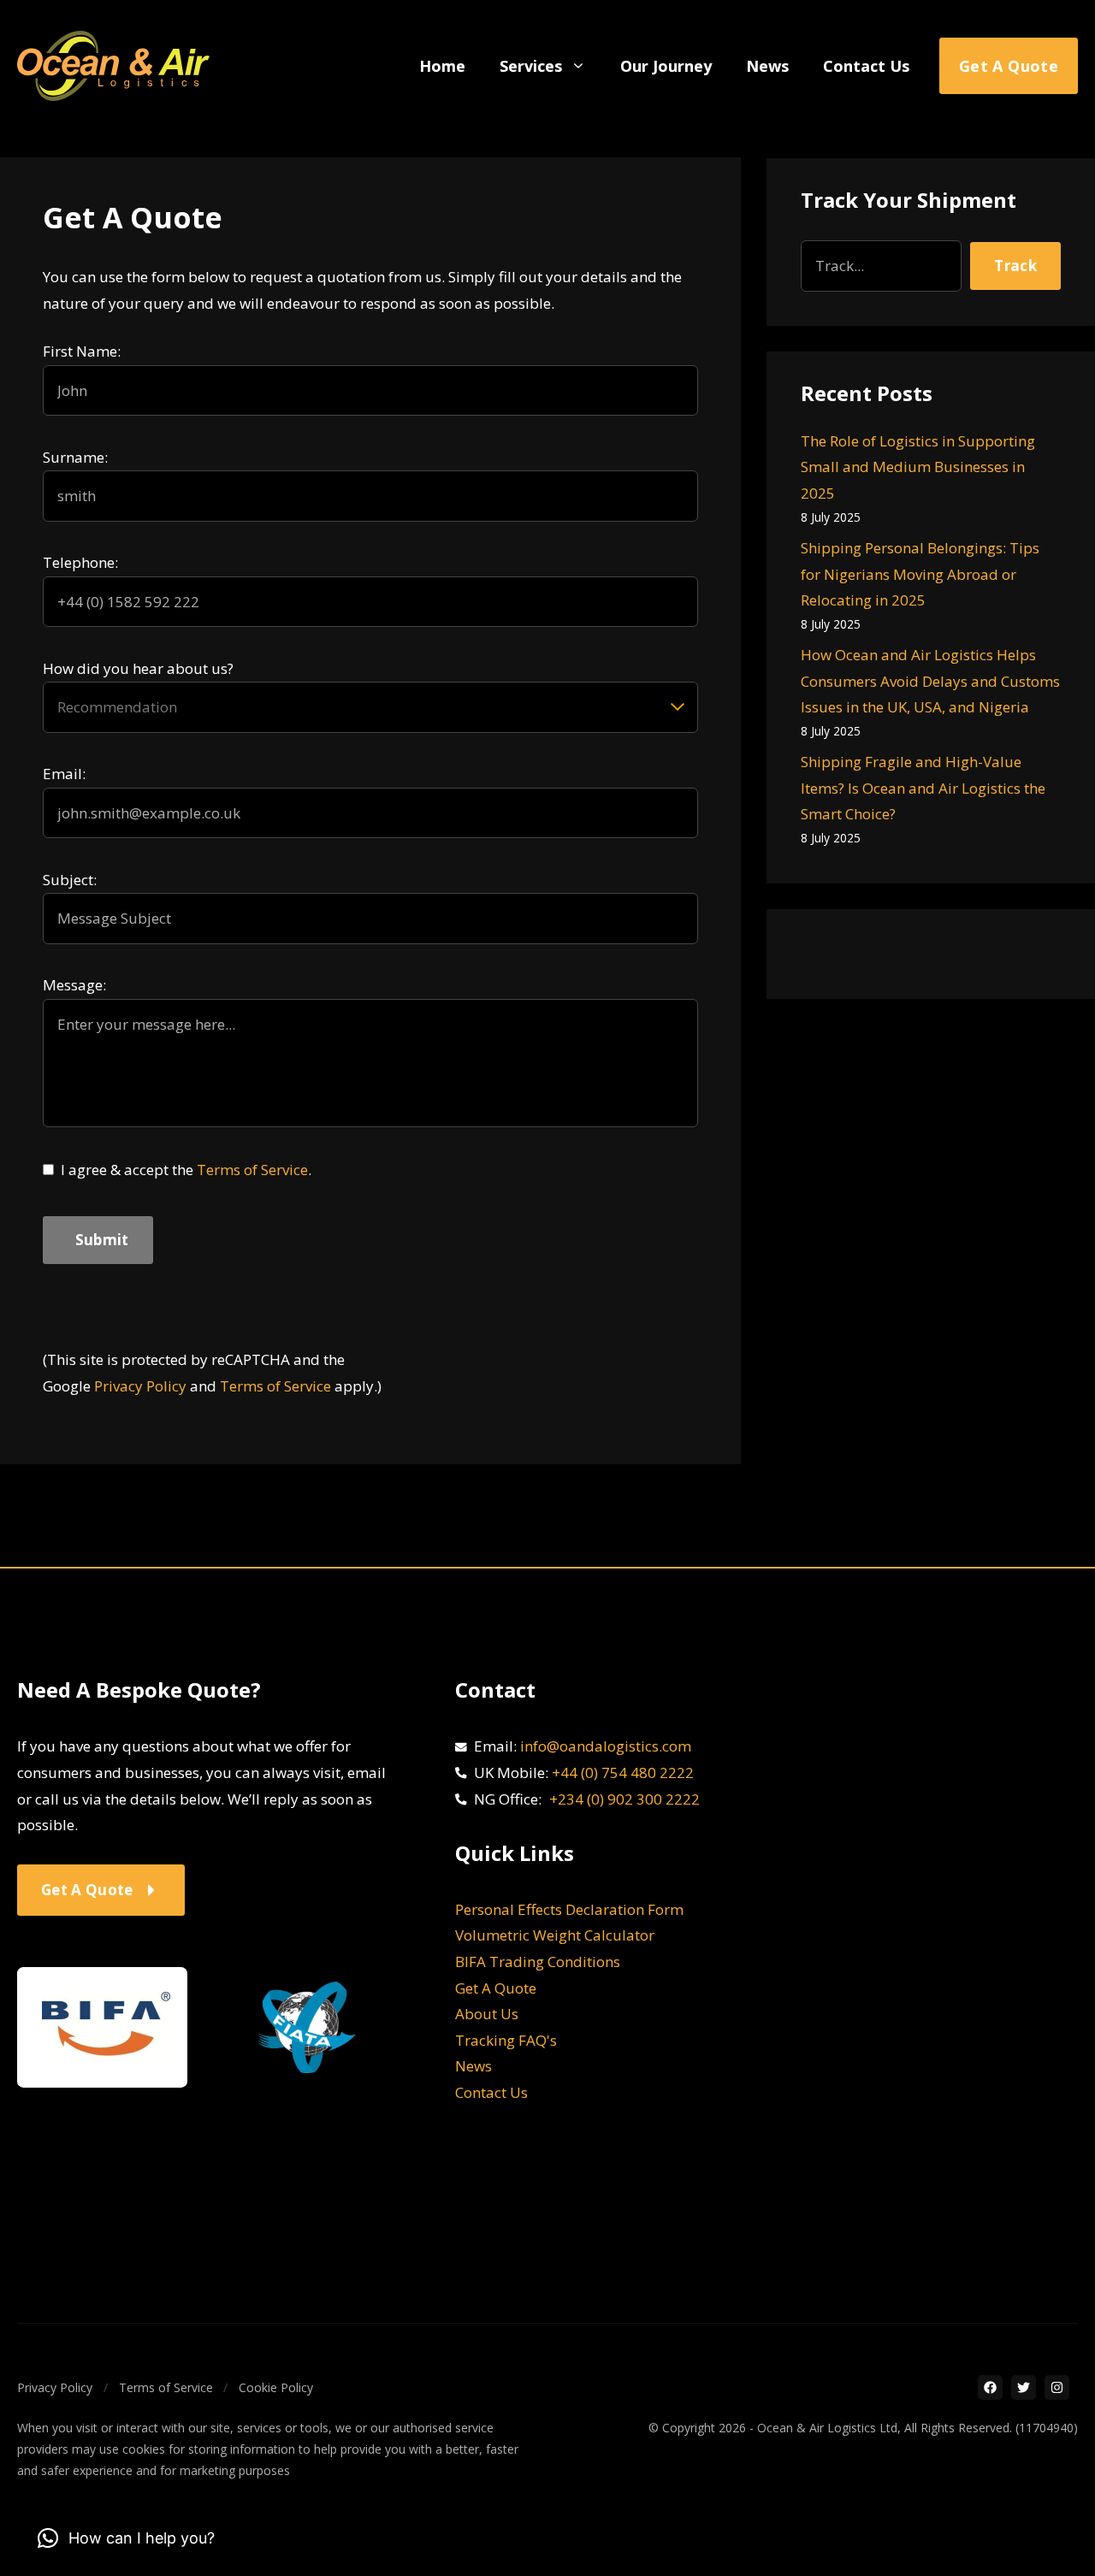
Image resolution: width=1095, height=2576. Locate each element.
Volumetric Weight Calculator (555, 1935)
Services (531, 66)
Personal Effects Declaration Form (569, 1909)
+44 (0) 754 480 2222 (623, 1772)
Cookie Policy (276, 2387)
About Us (487, 2014)
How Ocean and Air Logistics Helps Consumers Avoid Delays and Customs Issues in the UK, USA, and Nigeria (930, 681)
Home (442, 66)
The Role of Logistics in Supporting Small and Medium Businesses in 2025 (918, 467)
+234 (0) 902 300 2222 (624, 1799)
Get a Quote (1009, 66)
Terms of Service (252, 1170)
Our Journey (666, 66)
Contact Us (866, 66)
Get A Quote (496, 1988)
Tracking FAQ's (506, 2040)
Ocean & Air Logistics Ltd (827, 2428)
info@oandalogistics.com (606, 1746)
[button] (126, 2538)
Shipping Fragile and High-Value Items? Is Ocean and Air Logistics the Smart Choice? (923, 788)
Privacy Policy (140, 1386)
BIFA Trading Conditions (538, 1962)
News (767, 66)
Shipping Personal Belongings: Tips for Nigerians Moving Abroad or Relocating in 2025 (920, 574)
